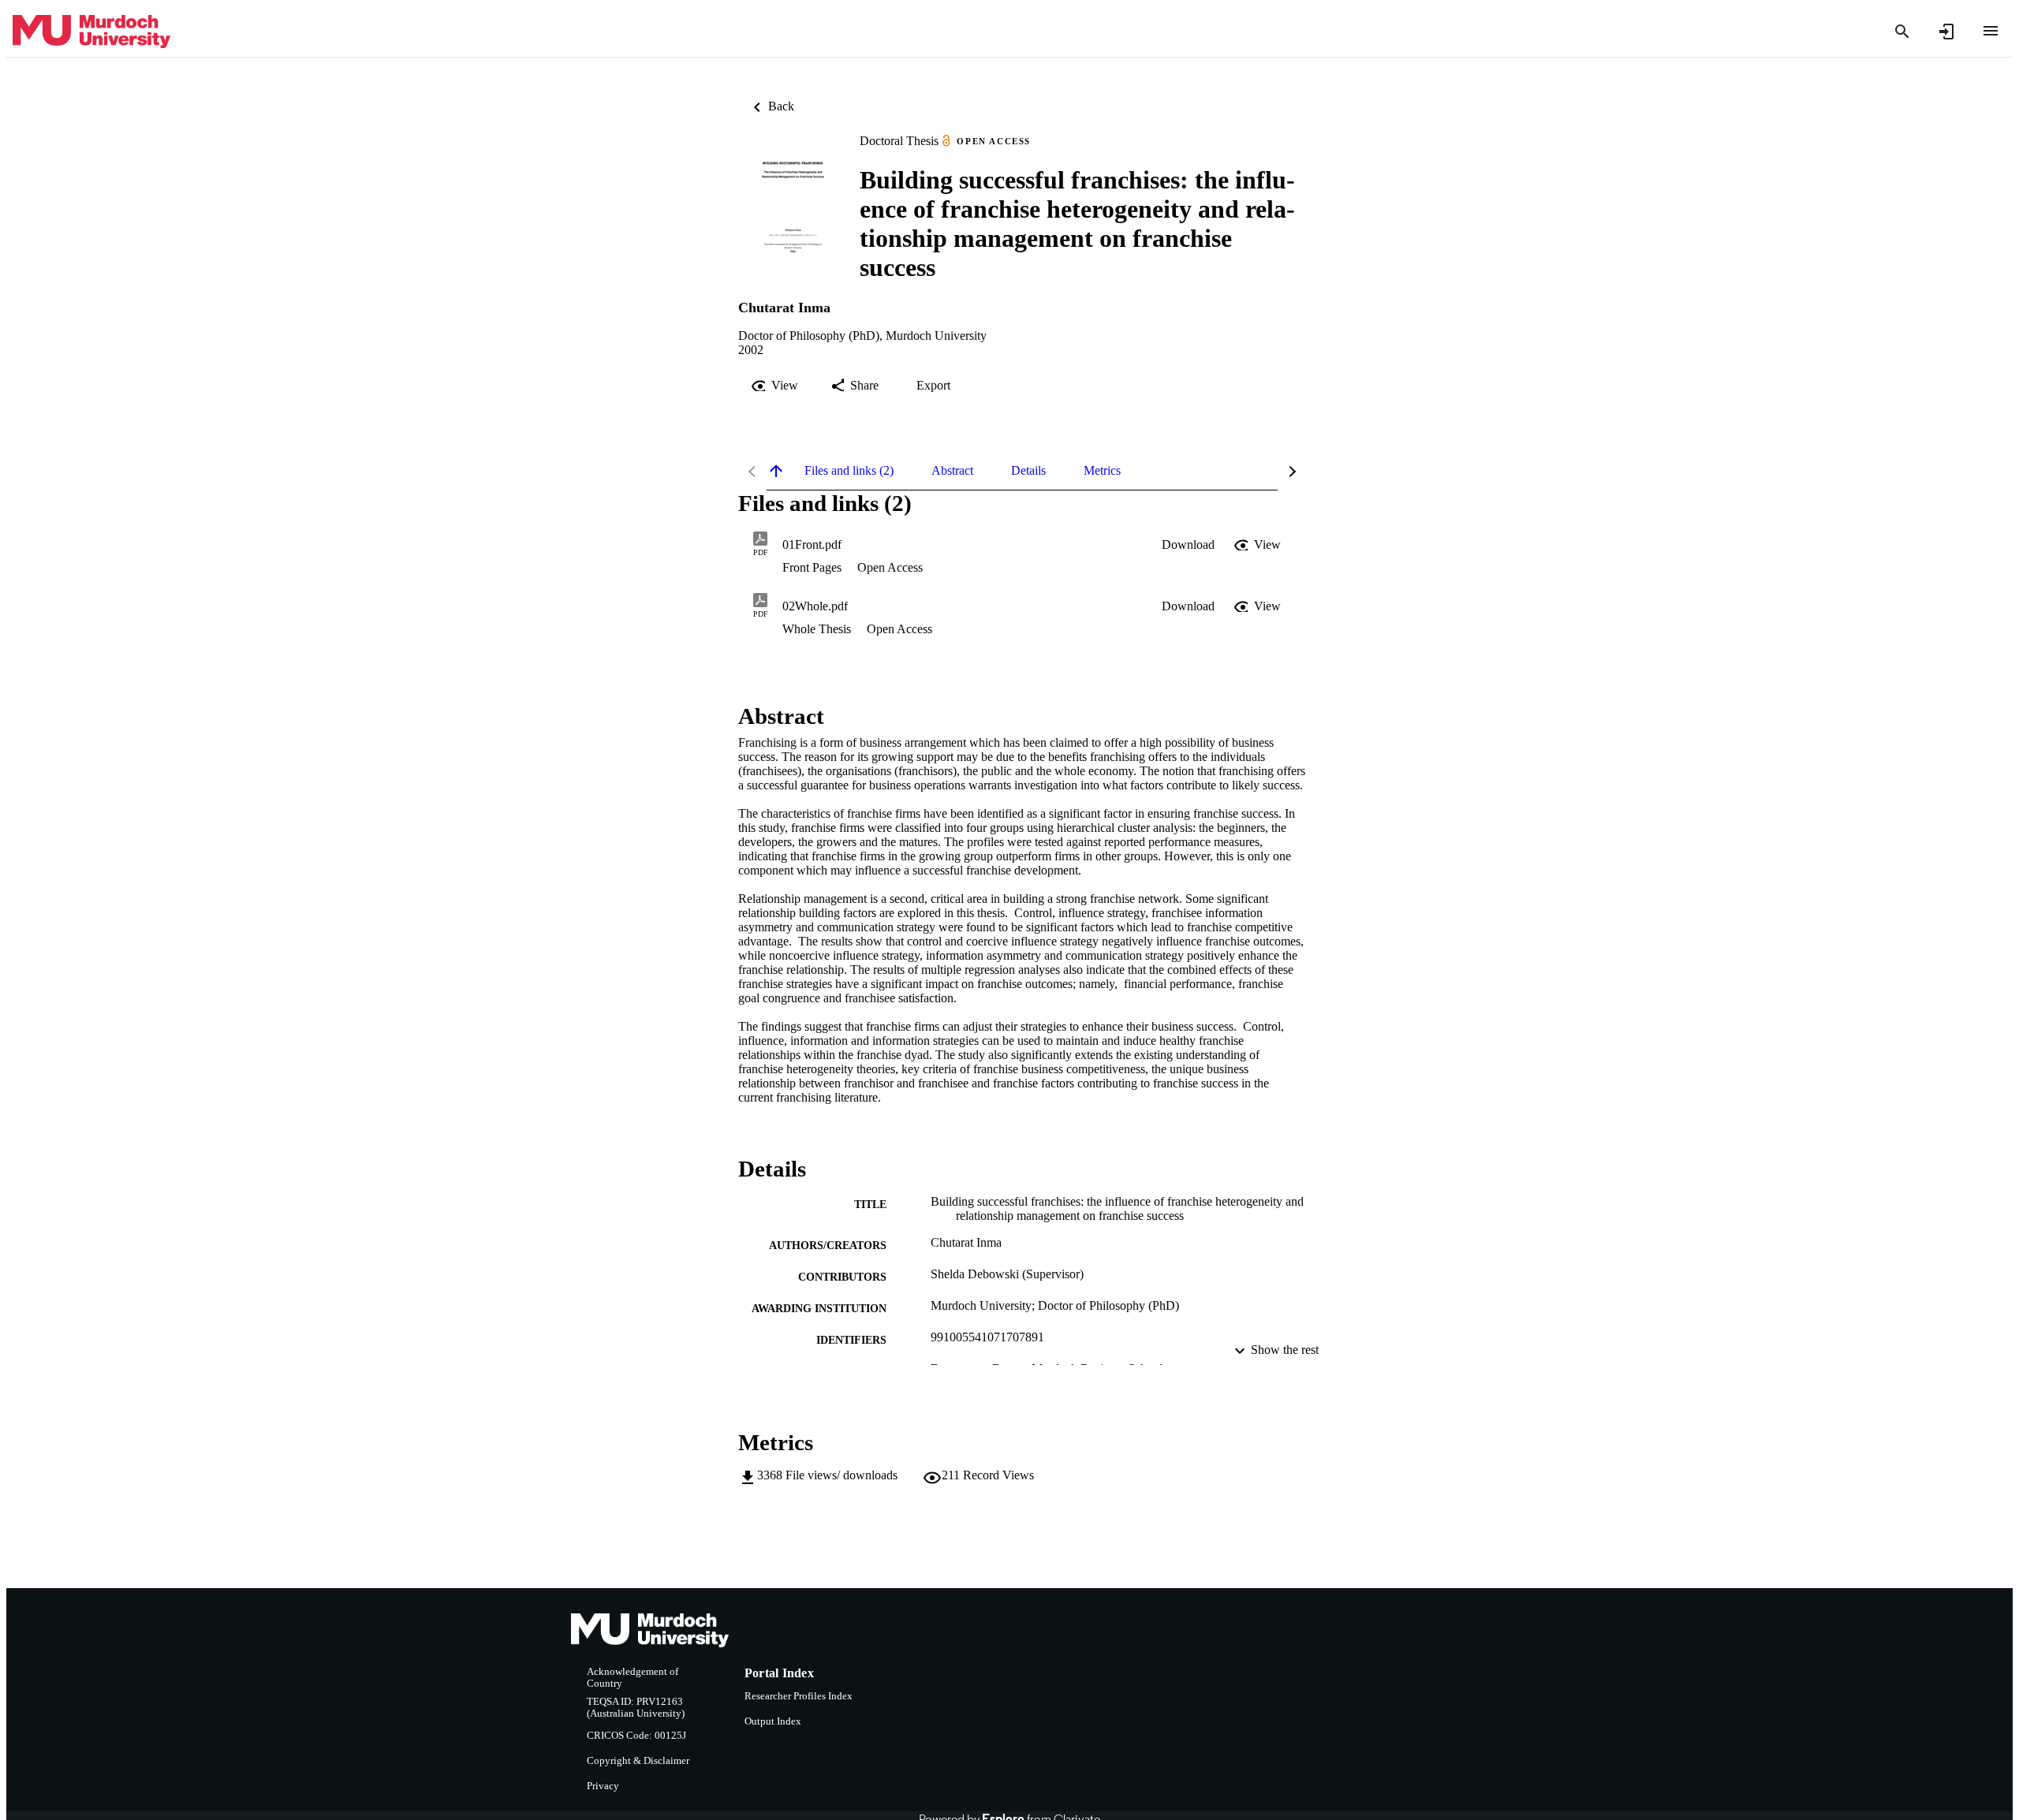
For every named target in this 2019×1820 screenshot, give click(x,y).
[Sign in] (1946, 32)
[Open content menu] (1991, 31)
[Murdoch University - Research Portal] (91, 32)
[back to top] (776, 471)
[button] (1188, 545)
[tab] (849, 471)
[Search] (1902, 32)
